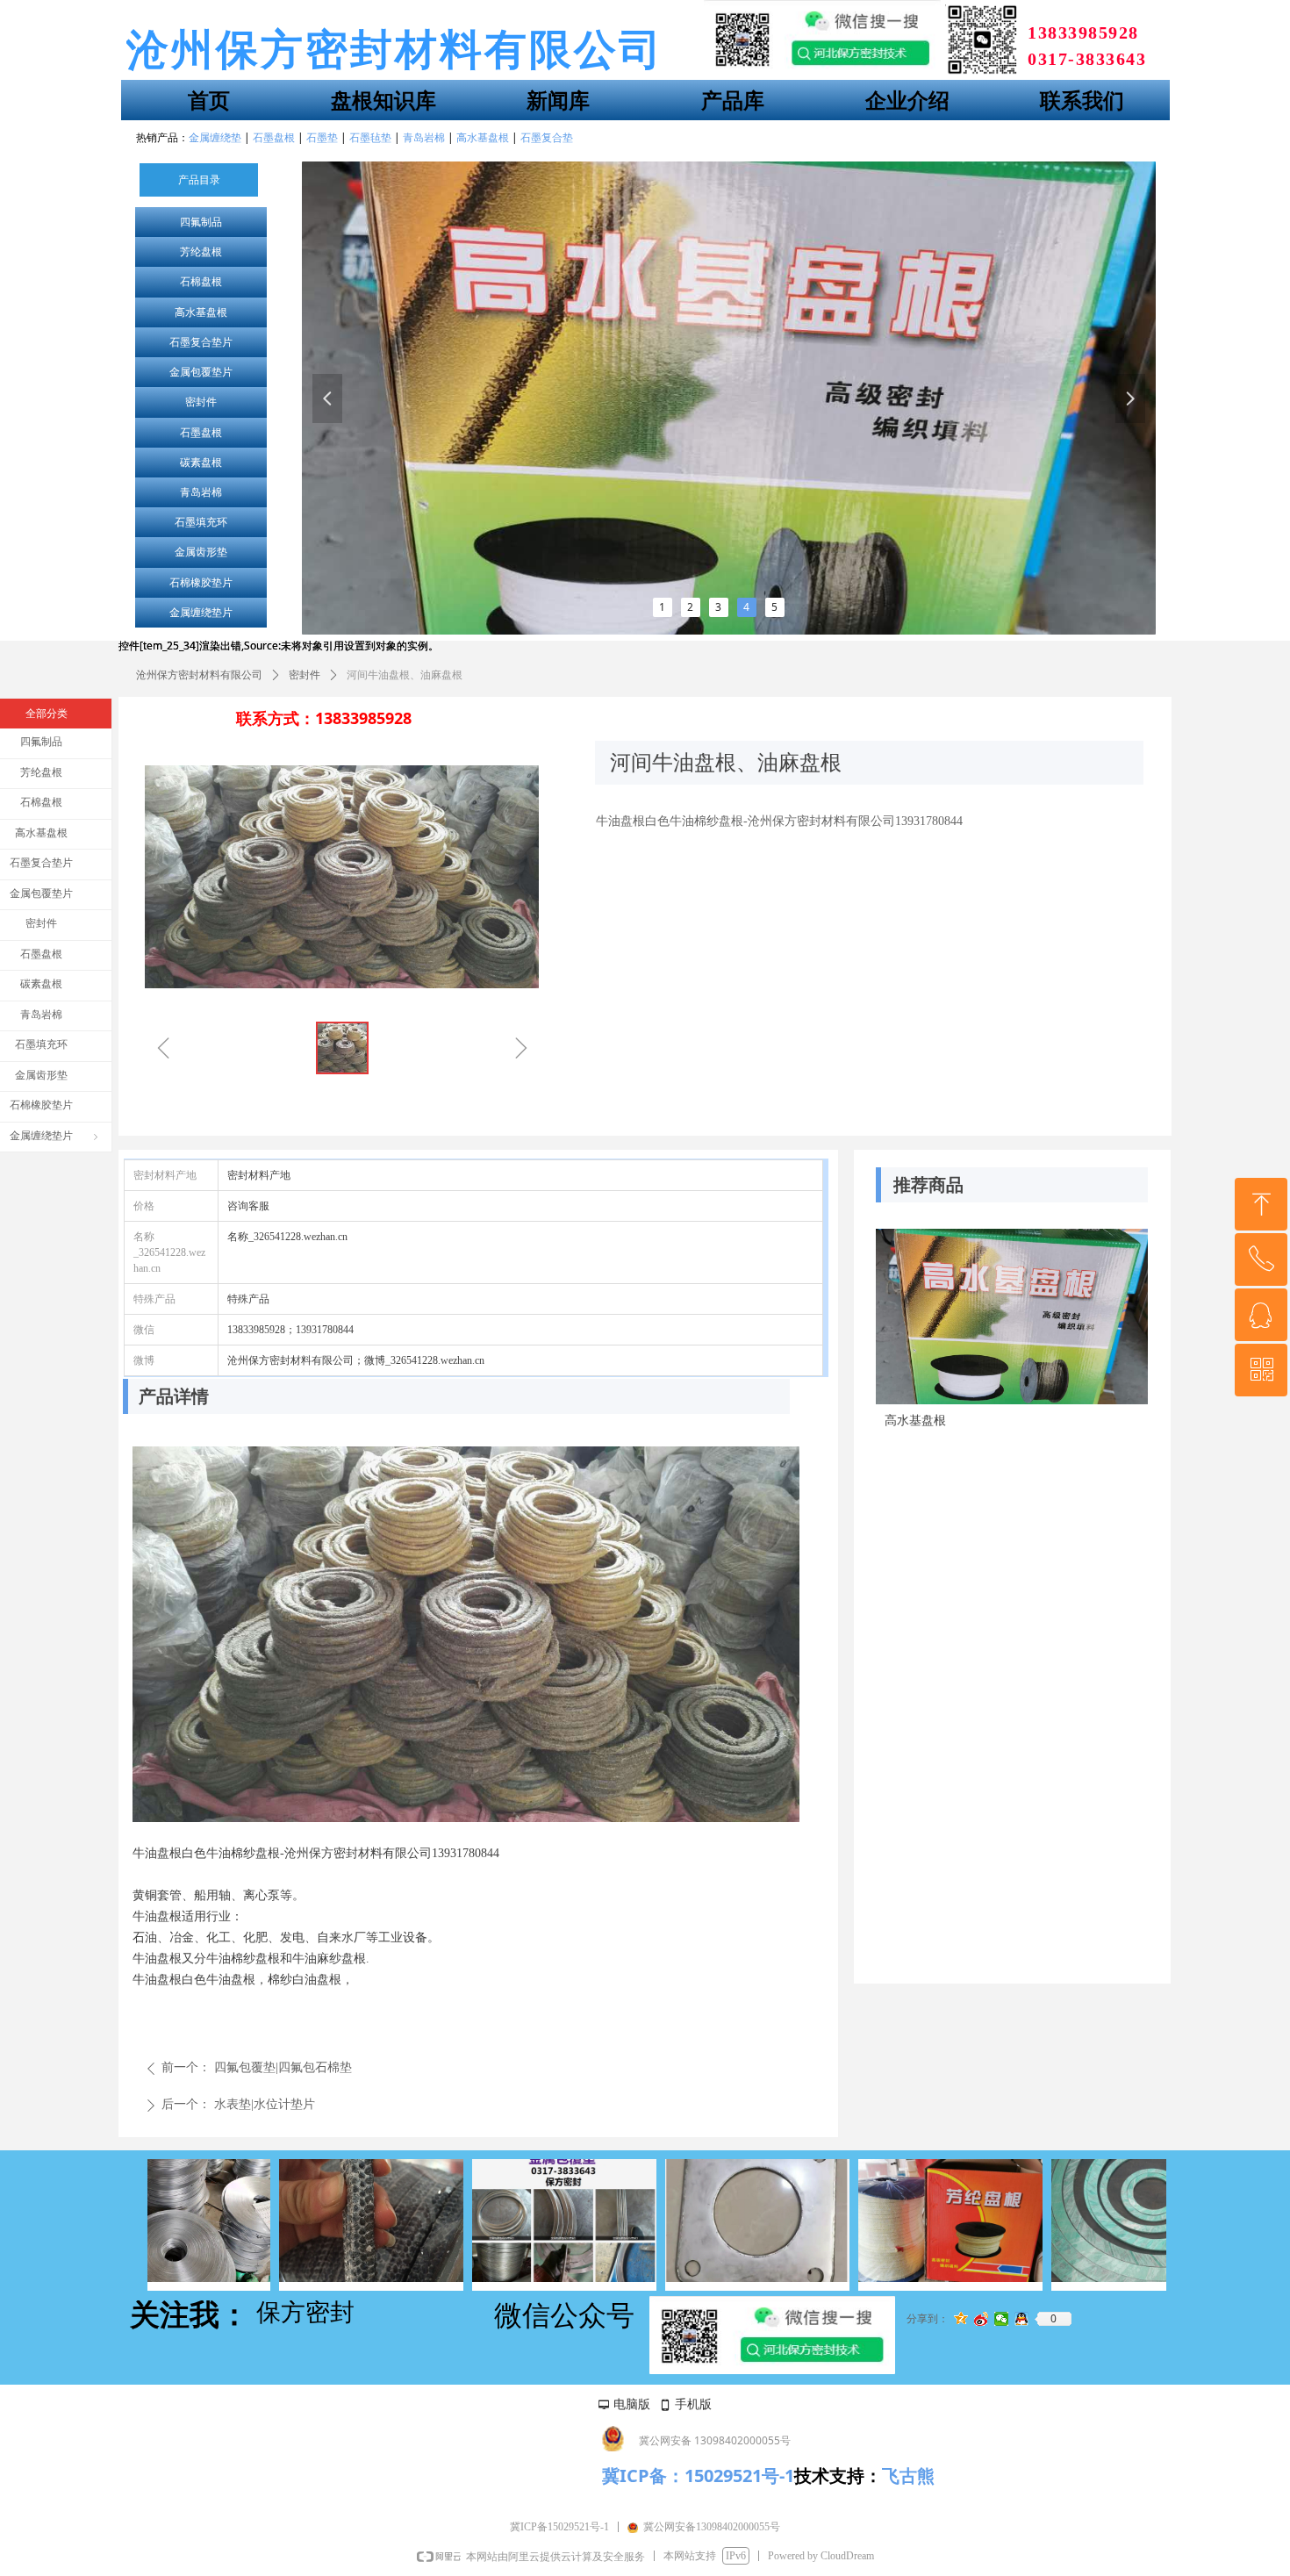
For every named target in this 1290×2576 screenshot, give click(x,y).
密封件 (201, 402)
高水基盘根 (201, 312)
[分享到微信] (1002, 2319)
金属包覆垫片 (201, 372)
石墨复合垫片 (201, 342)
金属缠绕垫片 (201, 613)
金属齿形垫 (201, 552)
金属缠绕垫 (215, 137)
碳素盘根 (201, 463)
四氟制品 (201, 222)
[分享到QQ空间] (961, 2319)
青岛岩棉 (201, 492)
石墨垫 (322, 137)
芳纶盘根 (201, 252)
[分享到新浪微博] (982, 2319)
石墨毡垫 (370, 137)
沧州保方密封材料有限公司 (199, 675)
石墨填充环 (201, 522)
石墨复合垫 (547, 137)
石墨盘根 (201, 433)
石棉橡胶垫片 (201, 583)
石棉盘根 (201, 282)
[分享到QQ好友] (1022, 2319)
